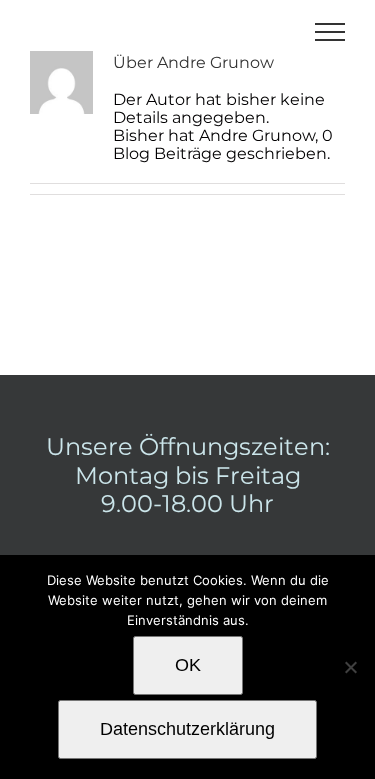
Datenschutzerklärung (187, 729)
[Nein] (350, 667)
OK (188, 665)
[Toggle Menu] (330, 32)
